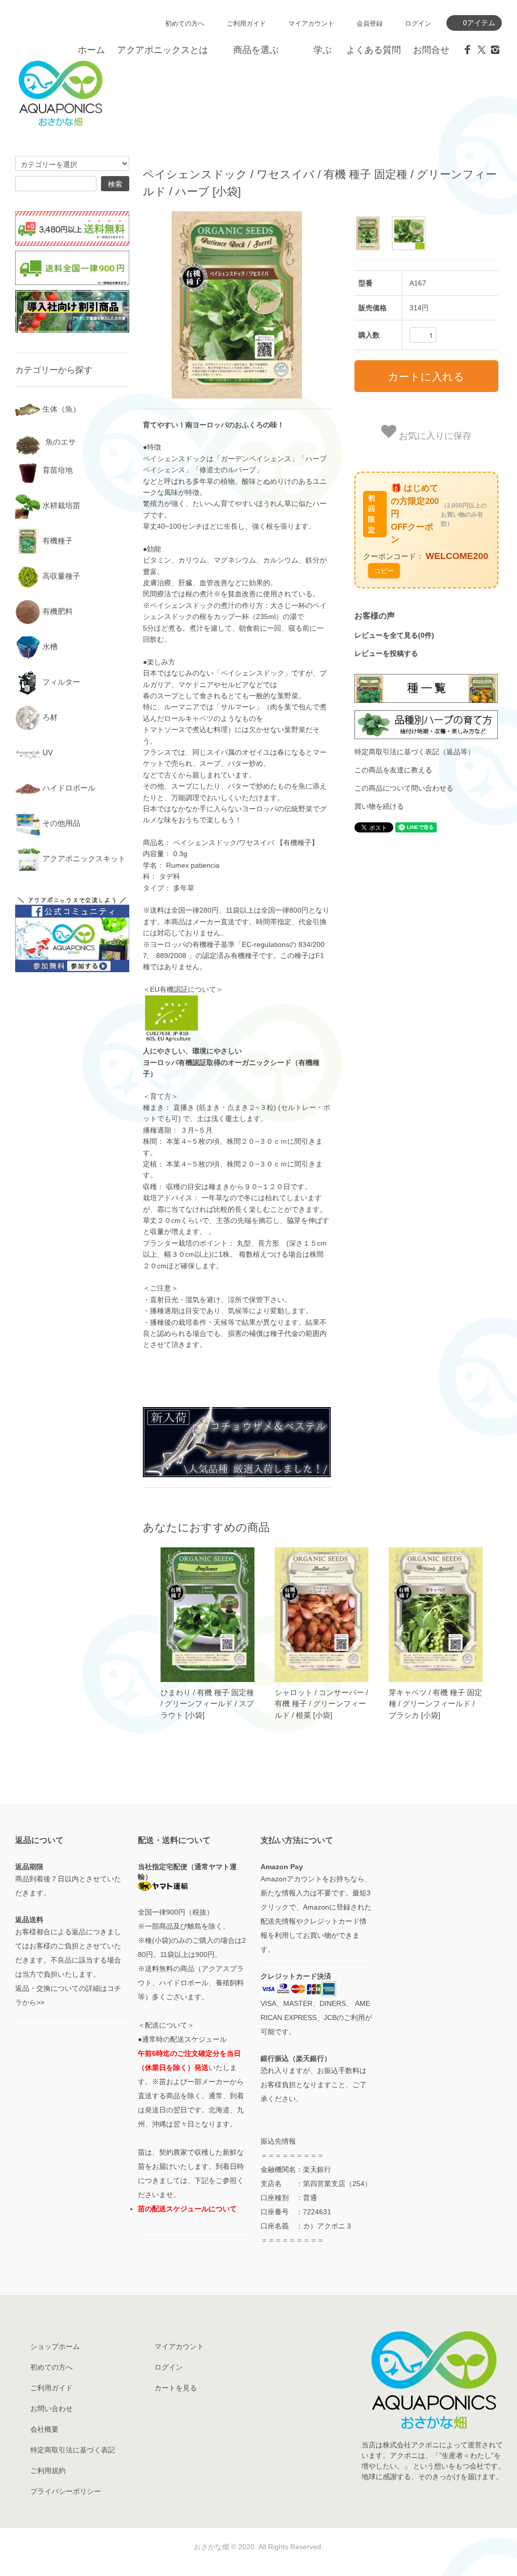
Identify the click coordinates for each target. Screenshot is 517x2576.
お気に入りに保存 (434, 435)
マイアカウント (311, 23)
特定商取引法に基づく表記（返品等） (415, 752)
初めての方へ (185, 23)
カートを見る (176, 2388)
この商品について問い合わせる (404, 788)
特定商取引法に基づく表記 (73, 2450)
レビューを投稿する (386, 653)
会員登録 (370, 23)
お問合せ (431, 50)
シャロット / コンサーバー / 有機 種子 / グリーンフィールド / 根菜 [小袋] (321, 1704)
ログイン (418, 23)
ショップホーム (55, 2346)
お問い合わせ (51, 2409)
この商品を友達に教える (393, 770)
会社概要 (44, 2429)
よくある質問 (374, 50)
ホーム (91, 50)
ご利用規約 (48, 2471)
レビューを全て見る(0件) (394, 635)
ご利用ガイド (246, 23)
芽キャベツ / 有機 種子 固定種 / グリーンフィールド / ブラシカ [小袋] (435, 1704)
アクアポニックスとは (163, 50)
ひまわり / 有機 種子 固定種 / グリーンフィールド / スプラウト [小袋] (207, 1704)
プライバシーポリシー (66, 2491)
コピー (384, 570)
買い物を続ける (379, 806)
